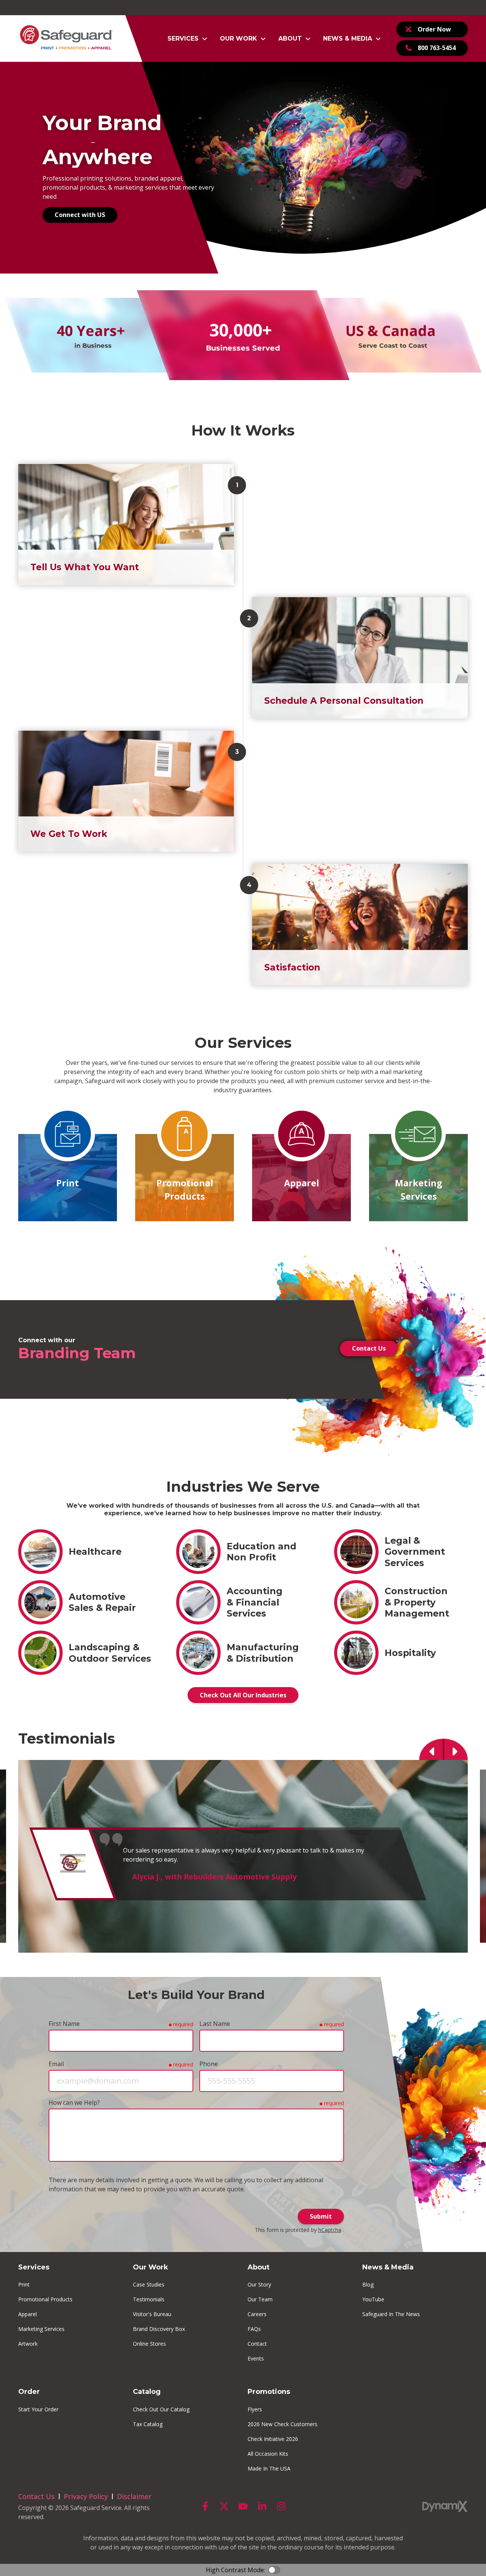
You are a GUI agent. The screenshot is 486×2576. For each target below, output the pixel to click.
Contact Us (369, 1348)
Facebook (205, 2506)
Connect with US (80, 215)
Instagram (281, 2506)
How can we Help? (74, 2103)
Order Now (434, 29)
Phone (209, 2064)
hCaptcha (330, 2230)
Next (456, 1749)
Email (56, 2064)
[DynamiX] (445, 2506)
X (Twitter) (224, 2506)
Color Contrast (274, 2570)
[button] (188, 39)
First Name (64, 2024)
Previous (431, 1749)
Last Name (215, 2024)
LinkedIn (262, 2506)
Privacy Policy (86, 2496)
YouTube (243, 2506)
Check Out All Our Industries (243, 1695)
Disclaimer (134, 2496)
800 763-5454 (437, 48)
